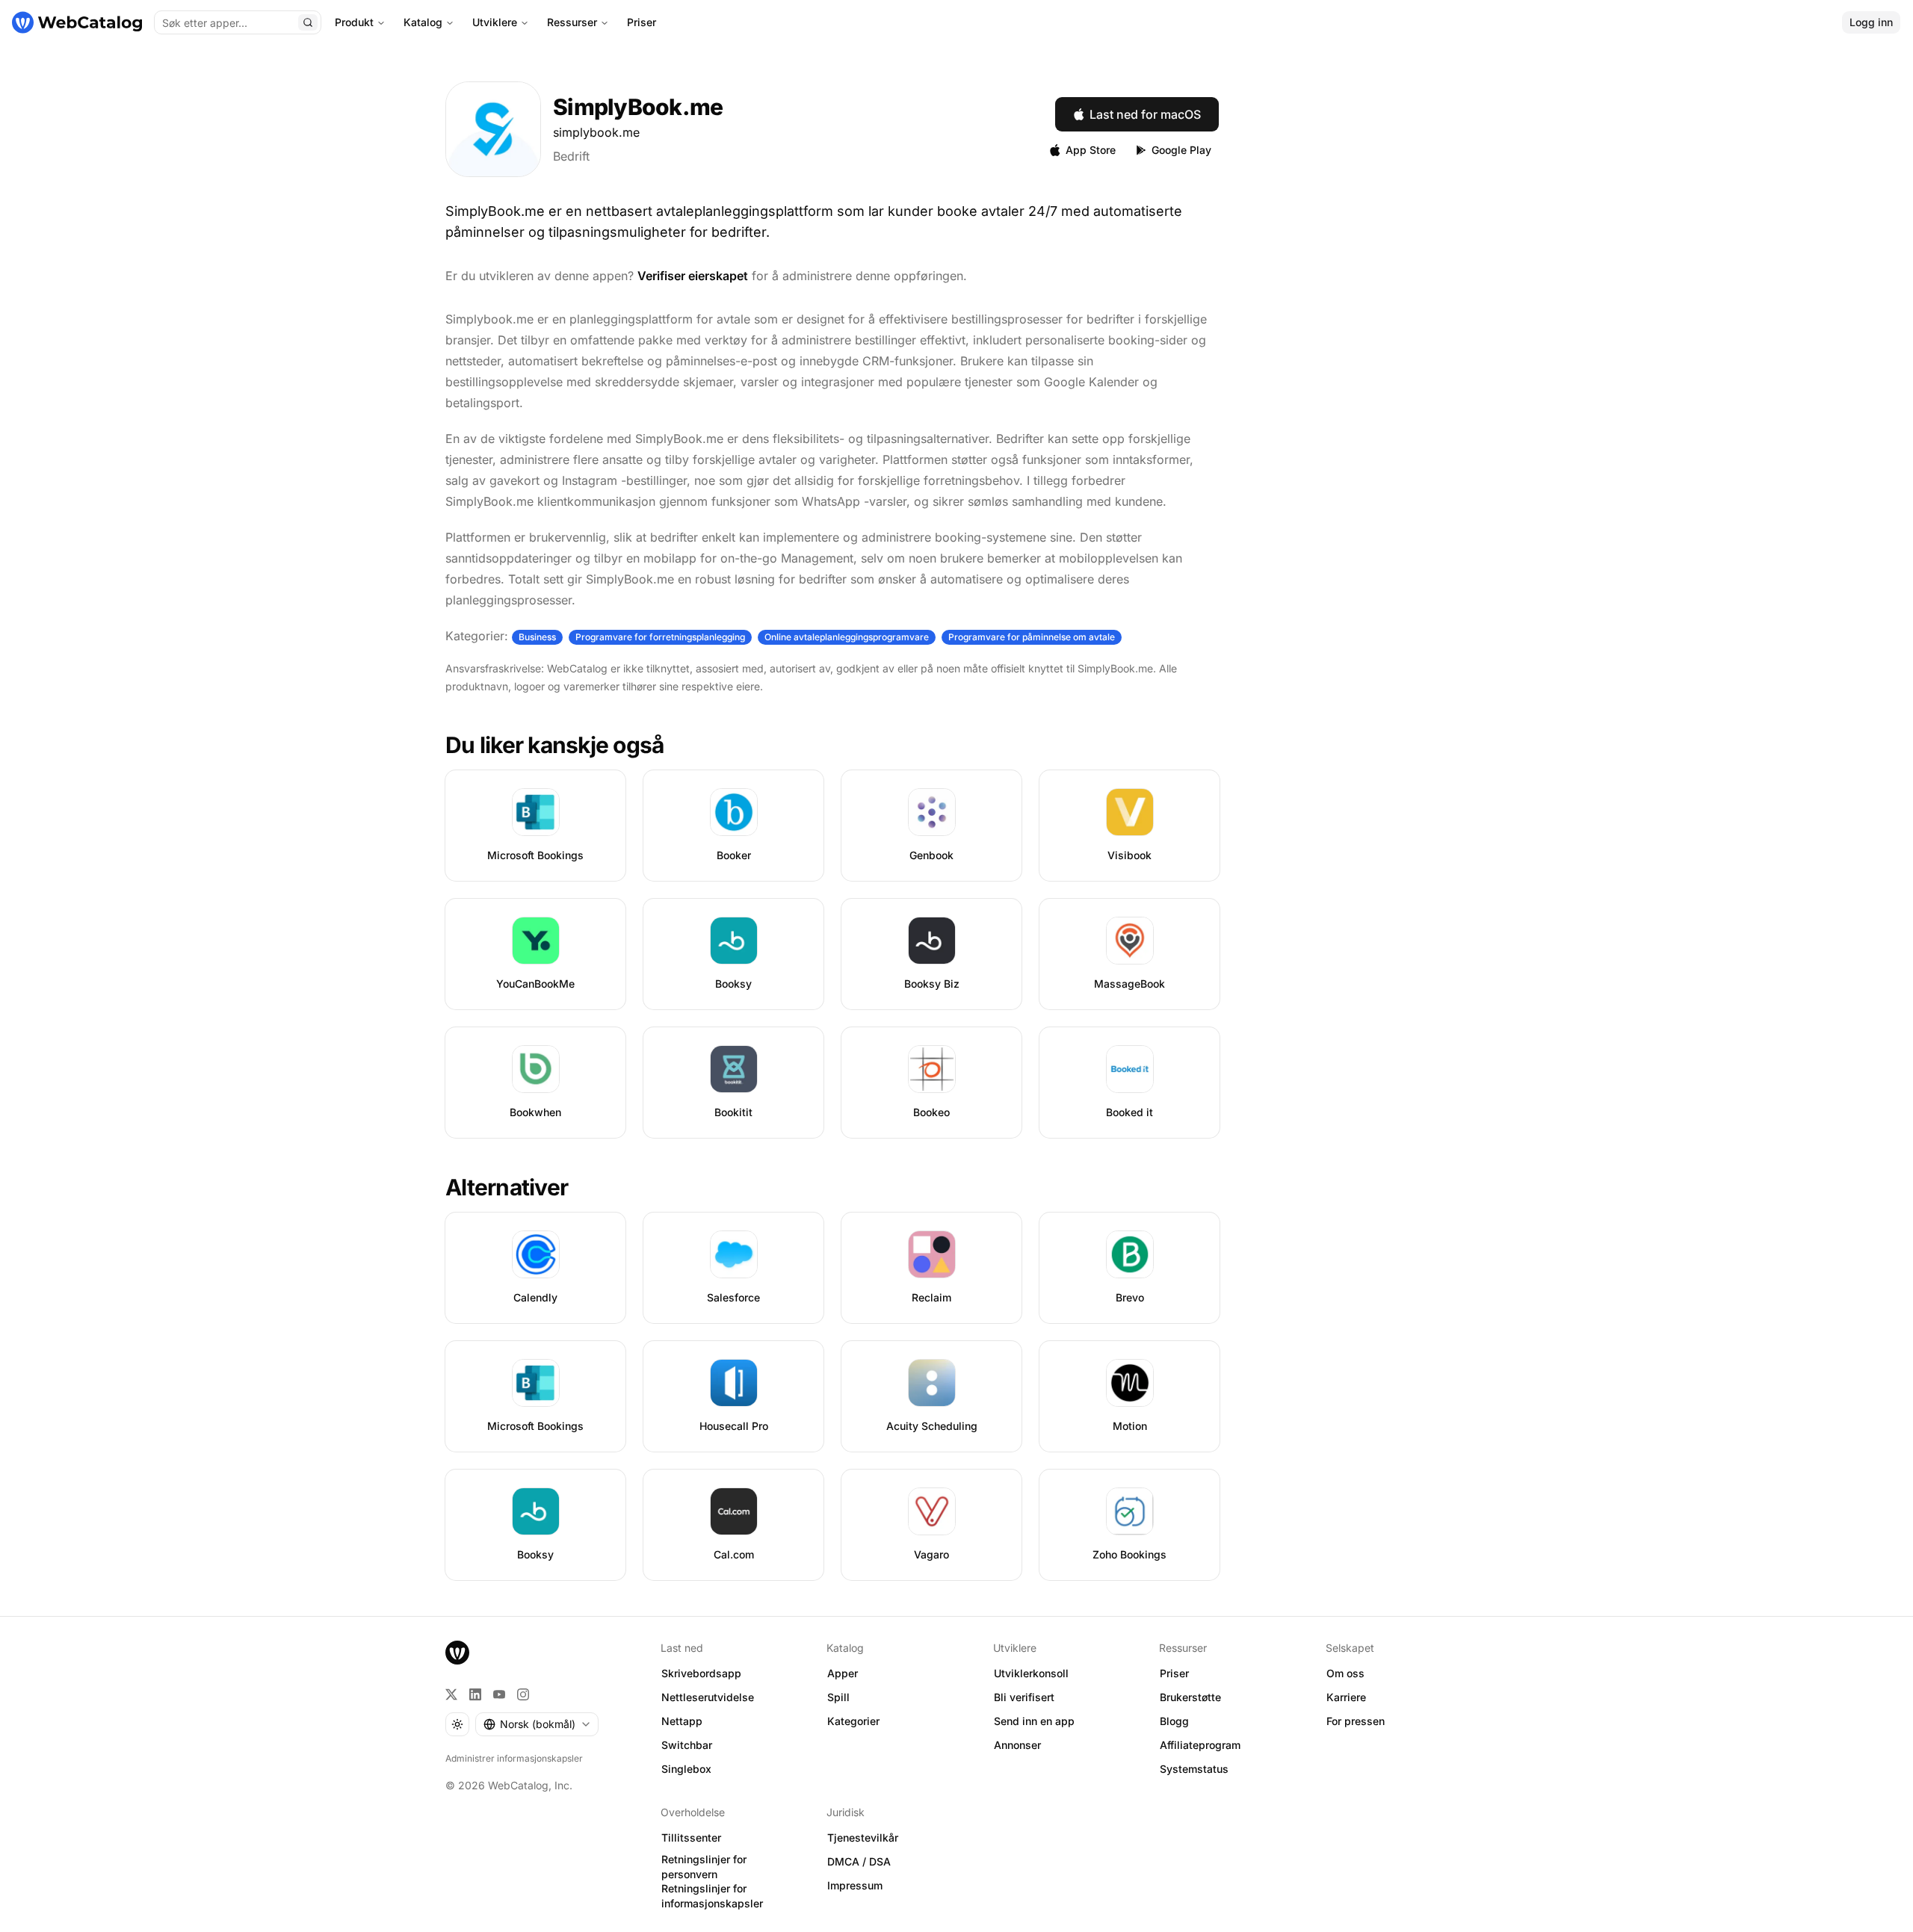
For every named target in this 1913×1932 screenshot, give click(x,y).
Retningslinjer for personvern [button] (704, 1867)
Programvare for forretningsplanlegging (660, 637)
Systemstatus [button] (1194, 1769)
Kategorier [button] (853, 1721)
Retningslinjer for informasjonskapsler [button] (712, 1896)
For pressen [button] (1356, 1721)
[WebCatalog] (457, 1653)
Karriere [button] (1346, 1697)
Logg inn (1871, 22)
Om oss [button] (1345, 1673)
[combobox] (537, 1724)
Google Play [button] (1181, 150)
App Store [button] (1091, 150)
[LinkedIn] (475, 1694)
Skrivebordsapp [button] (701, 1673)
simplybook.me (596, 132)
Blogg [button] (1174, 1721)
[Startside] (77, 22)
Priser (642, 22)
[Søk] (308, 22)
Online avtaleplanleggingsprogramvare (847, 637)
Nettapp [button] (682, 1721)
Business (537, 637)
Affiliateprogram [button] (1200, 1745)
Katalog (423, 22)
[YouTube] (499, 1694)
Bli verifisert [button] (1024, 1697)
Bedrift (571, 156)
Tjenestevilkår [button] (863, 1837)
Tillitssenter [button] (691, 1837)
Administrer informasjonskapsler (514, 1758)
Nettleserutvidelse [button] (708, 1697)
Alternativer (507, 1187)
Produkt (354, 22)
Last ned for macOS (1145, 114)
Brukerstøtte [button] (1190, 1697)
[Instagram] (523, 1694)
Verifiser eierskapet (693, 276)
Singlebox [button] (686, 1769)
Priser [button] (1174, 1673)
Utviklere (495, 22)
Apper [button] (843, 1673)
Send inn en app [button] (1034, 1721)
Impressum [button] (855, 1885)
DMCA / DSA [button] (859, 1861)
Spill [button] (838, 1697)
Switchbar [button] (687, 1745)
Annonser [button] (1017, 1745)
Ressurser (572, 22)
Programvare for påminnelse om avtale (1032, 637)
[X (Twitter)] (451, 1694)
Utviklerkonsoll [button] (1031, 1673)
